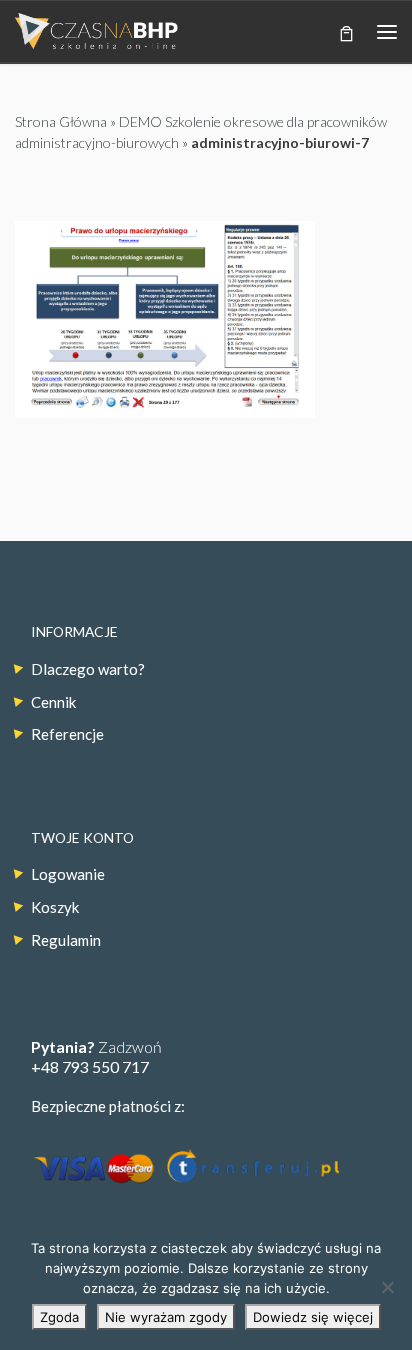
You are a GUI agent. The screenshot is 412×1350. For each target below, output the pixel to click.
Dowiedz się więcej (313, 1317)
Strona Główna (61, 121)
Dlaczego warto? (88, 669)
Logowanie (68, 874)
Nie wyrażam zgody (166, 1317)
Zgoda (59, 1317)
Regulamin (66, 940)
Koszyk (55, 907)
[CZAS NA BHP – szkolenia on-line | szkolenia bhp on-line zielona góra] (96, 29)
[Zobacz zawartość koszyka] (346, 31)
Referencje (67, 734)
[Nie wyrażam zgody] (387, 1287)
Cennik (53, 702)
